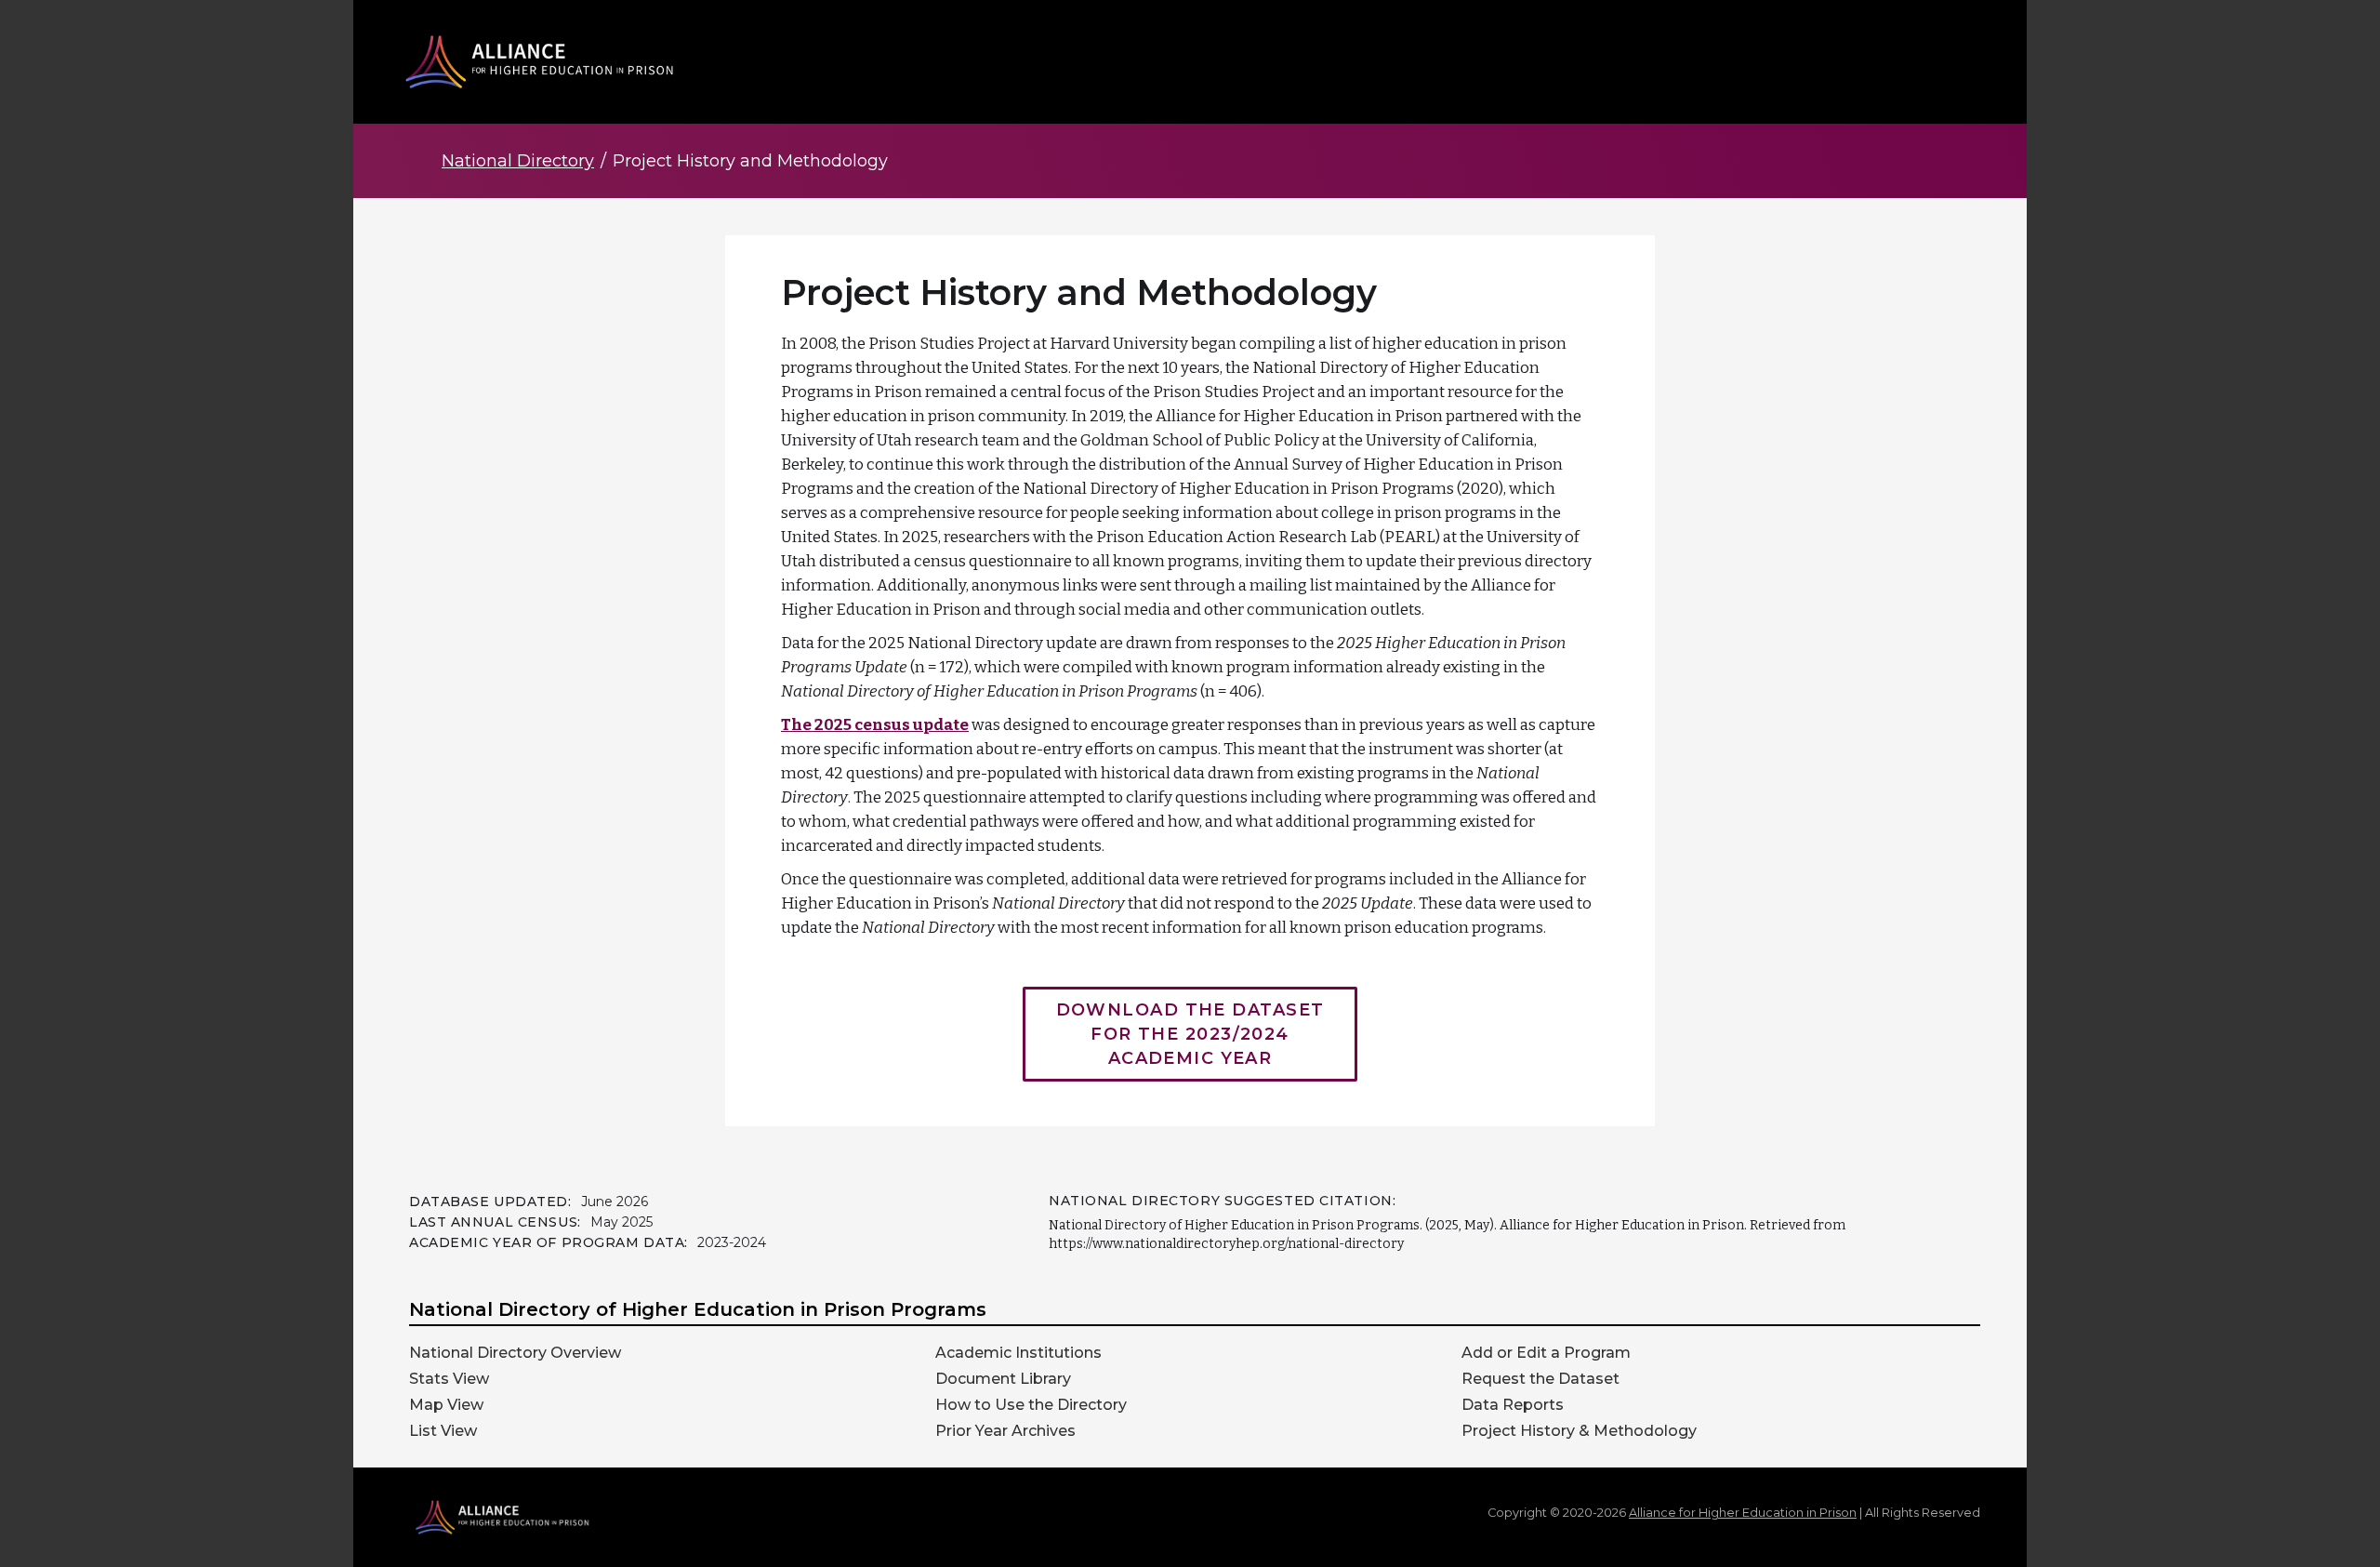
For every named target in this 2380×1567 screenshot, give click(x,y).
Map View (446, 1405)
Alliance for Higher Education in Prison (1743, 1513)
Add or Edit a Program (1546, 1353)
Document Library (1003, 1379)
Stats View (449, 1379)
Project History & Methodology (1579, 1431)
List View (443, 1431)
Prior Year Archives (1005, 1431)
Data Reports (1513, 1405)
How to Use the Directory (1031, 1405)
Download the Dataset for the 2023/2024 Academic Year (1190, 1034)
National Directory (518, 161)
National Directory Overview (515, 1353)
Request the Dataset (1540, 1379)
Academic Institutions (1018, 1353)
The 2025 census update (875, 725)
